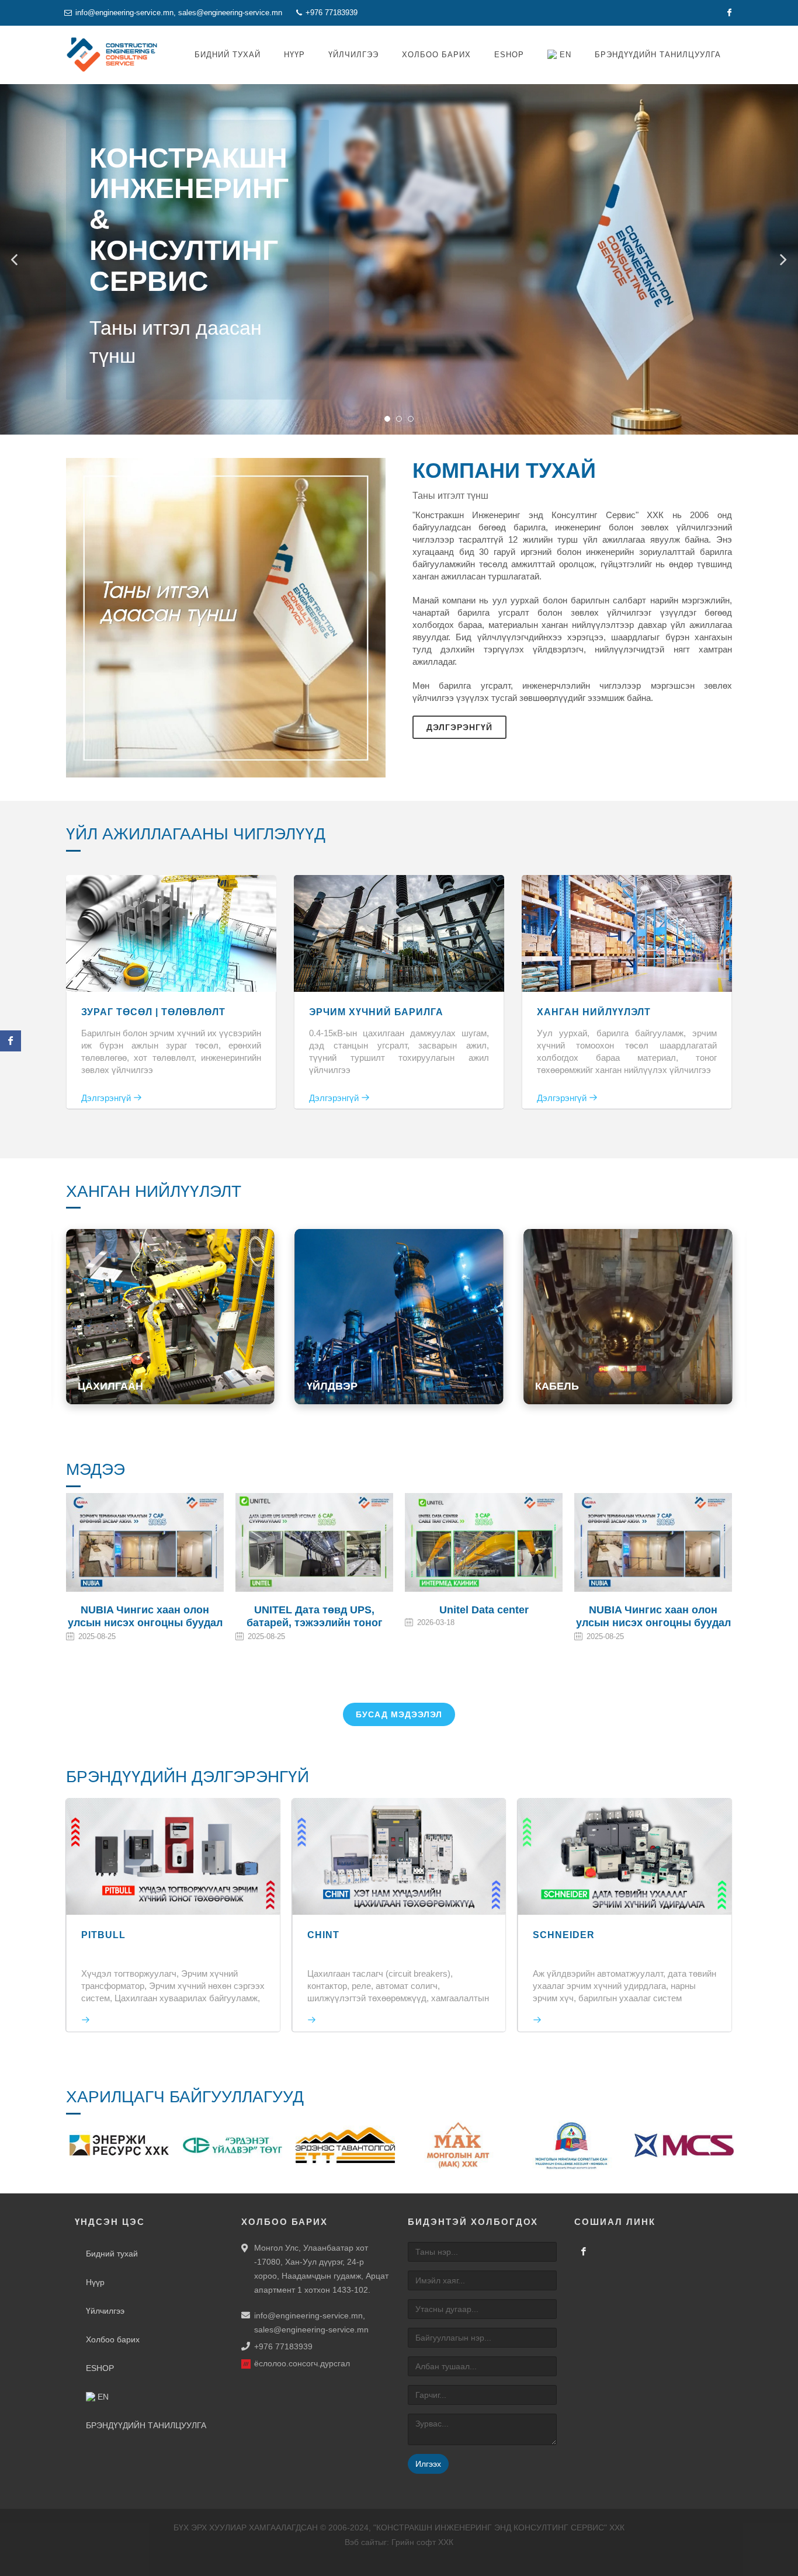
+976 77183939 (330, 13)
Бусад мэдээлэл (399, 1714)
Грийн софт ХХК (422, 2542)
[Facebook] (729, 13)
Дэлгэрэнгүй (459, 727)
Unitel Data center (315, 1610)
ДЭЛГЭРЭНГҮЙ (138, 1369)
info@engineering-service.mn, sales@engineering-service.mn (179, 13)
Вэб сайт (361, 2542)
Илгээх (428, 2464)
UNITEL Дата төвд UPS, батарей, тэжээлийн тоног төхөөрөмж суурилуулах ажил (145, 1623)
